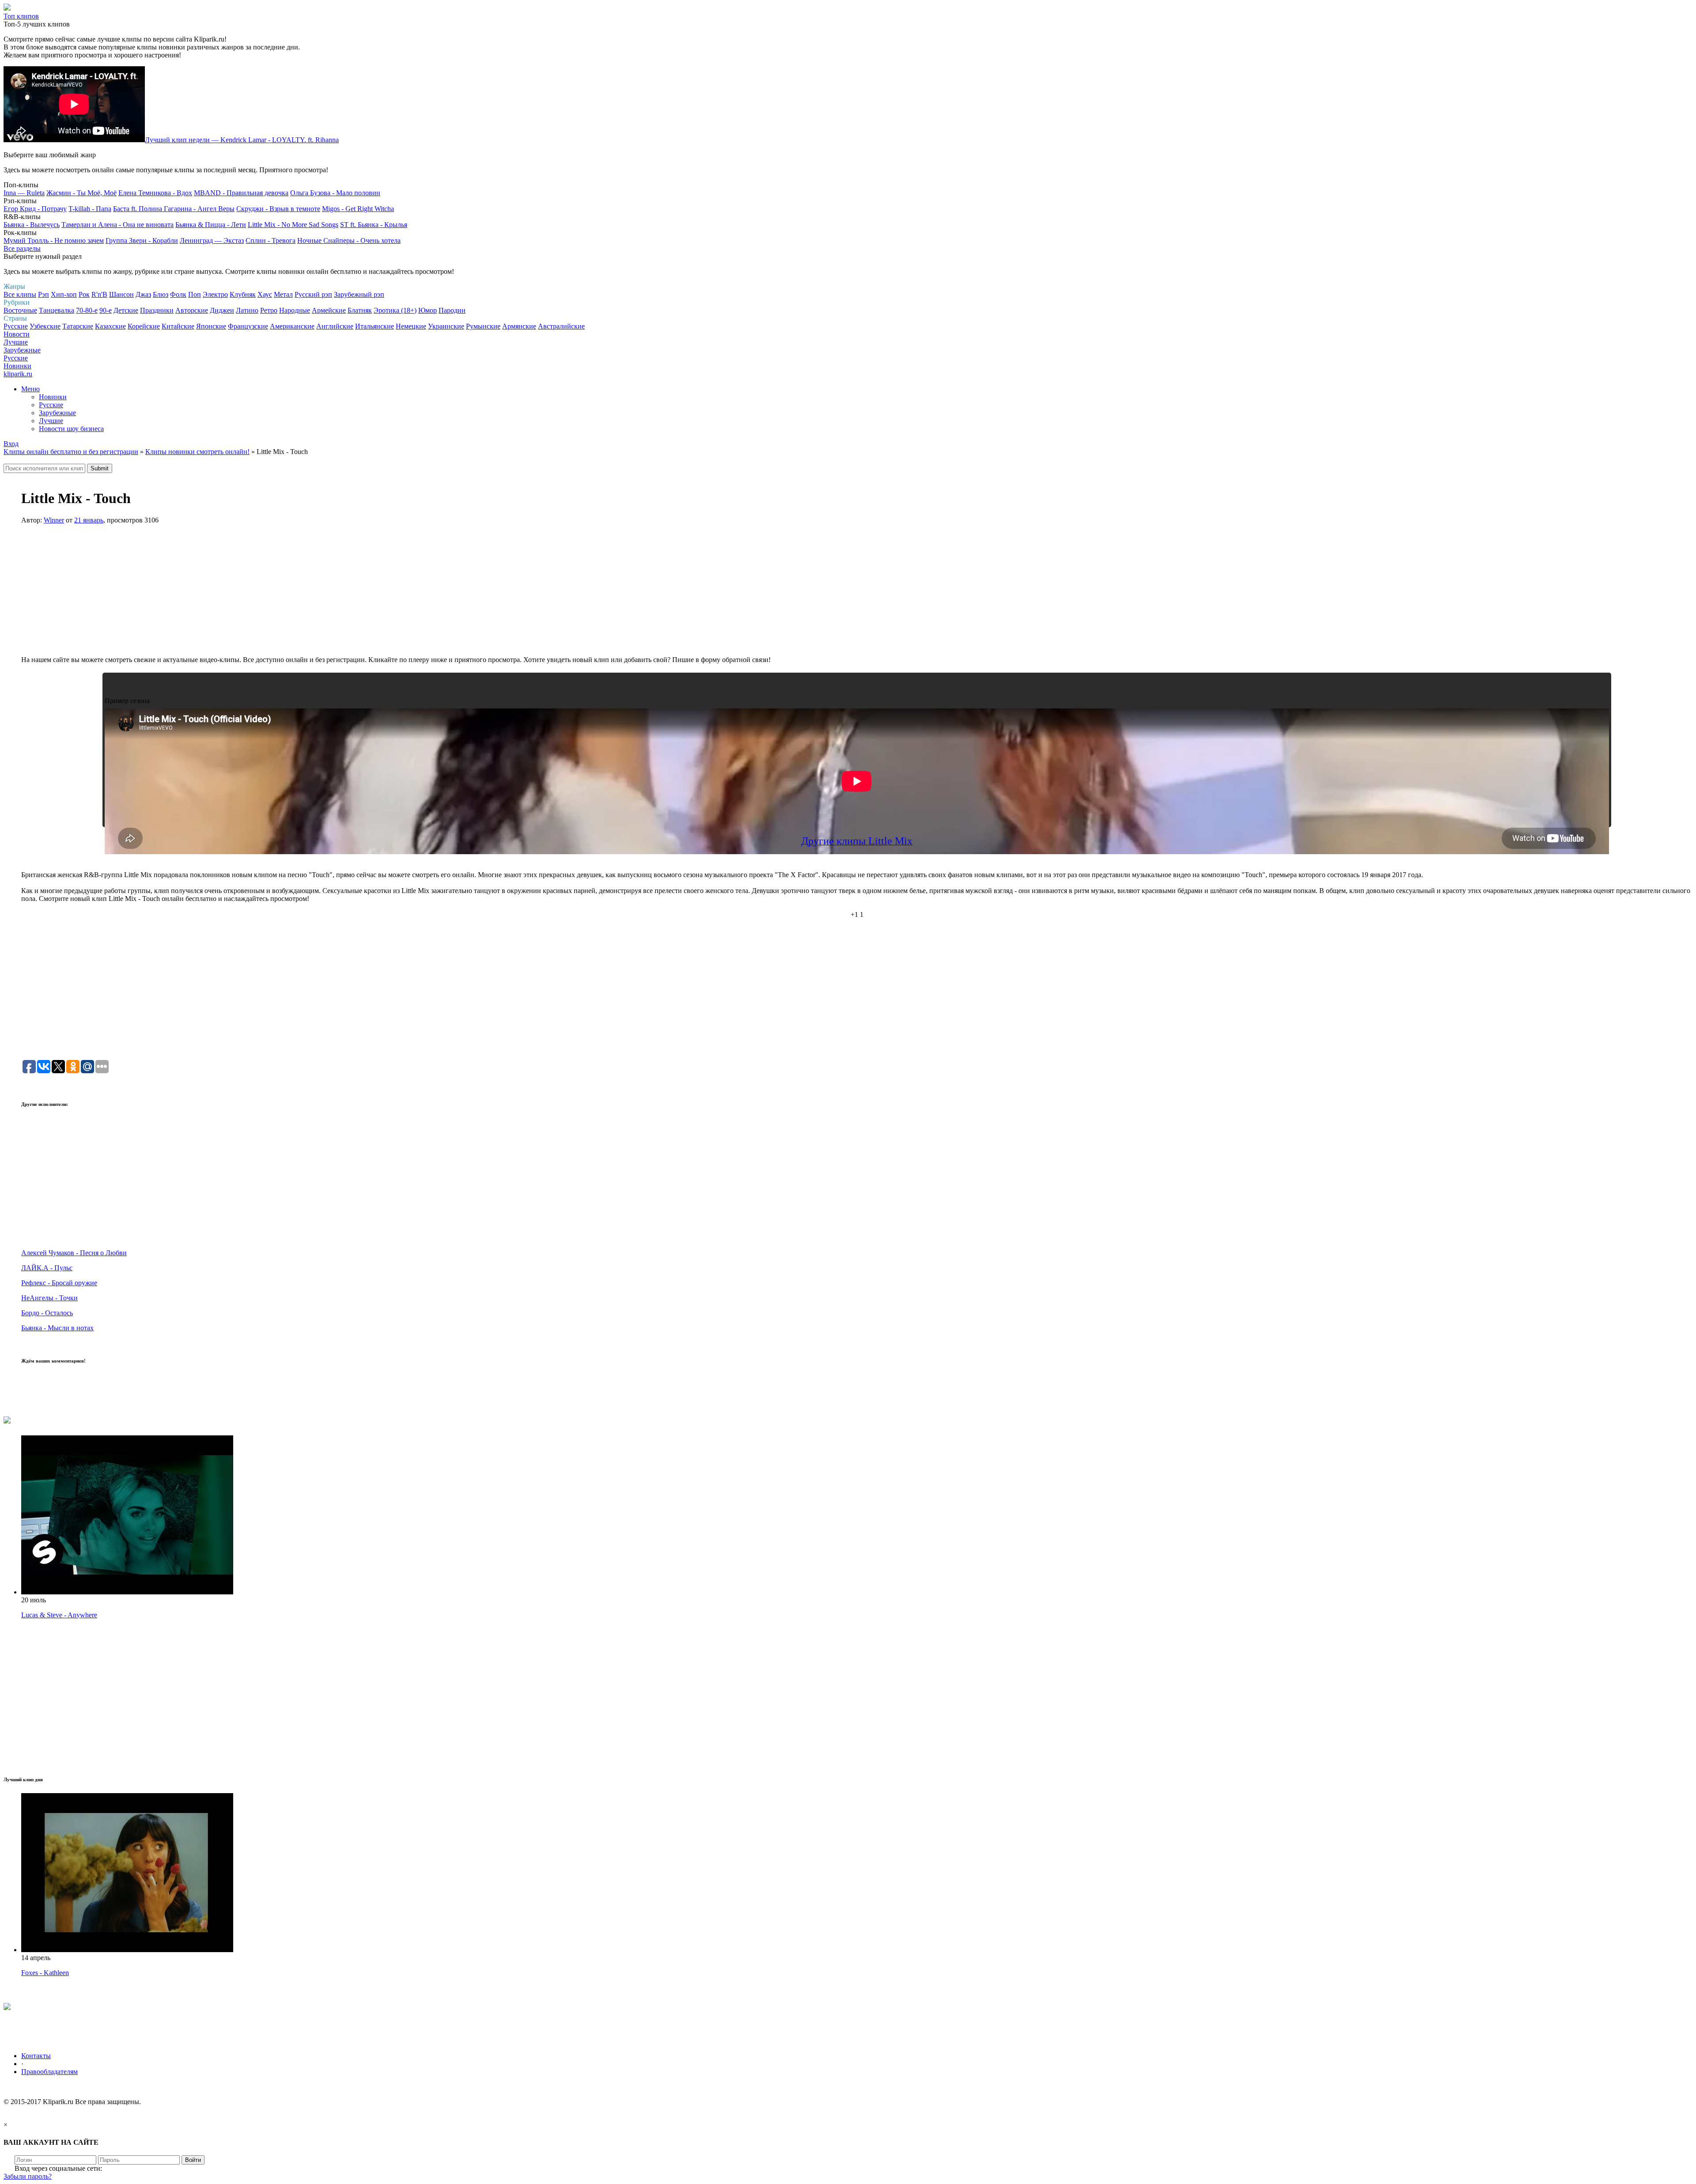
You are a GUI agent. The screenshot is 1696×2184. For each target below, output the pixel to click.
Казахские (110, 326)
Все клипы (20, 294)
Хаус (265, 294)
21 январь (89, 520)
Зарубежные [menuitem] (57, 413)
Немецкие (411, 326)
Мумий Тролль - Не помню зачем (54, 240)
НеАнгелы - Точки (49, 1298)
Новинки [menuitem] (53, 397)
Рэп (44, 294)
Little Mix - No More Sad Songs (293, 225)
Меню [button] (30, 389)
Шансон (121, 294)
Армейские (329, 310)
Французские (248, 326)
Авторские (192, 310)
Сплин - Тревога (271, 240)
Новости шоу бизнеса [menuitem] (71, 429)
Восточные (20, 310)
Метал (283, 294)
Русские (16, 326)
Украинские (446, 326)
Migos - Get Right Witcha (358, 209)
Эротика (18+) (395, 310)
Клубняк (243, 294)
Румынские (483, 326)
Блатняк (360, 310)
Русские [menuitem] (51, 405)
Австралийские (561, 326)
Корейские (144, 326)
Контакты (36, 2056)
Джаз (143, 294)
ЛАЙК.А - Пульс (47, 1268)
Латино (247, 310)
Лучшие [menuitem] (51, 421)
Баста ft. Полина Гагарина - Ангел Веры (174, 209)
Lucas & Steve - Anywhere (59, 1615)
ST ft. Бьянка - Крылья (374, 225)
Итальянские (375, 326)
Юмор (428, 310)
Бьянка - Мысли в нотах (57, 1328)
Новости (17, 334)
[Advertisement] (857, 594)
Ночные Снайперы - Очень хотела (349, 240)
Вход (11, 444)
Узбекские (45, 326)
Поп (195, 294)
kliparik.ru (18, 374)
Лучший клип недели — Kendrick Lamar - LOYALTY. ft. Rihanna (242, 140)
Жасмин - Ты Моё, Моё (81, 193)
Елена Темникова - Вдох (155, 193)
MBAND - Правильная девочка (241, 193)
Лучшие (16, 342)
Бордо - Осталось (47, 1313)
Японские (211, 326)
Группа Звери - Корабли (142, 240)
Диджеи (222, 310)
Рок (84, 294)
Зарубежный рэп (359, 294)
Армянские (519, 326)
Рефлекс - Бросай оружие (59, 1283)
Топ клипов (21, 16)
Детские (126, 310)
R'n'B (99, 294)
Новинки (17, 366)
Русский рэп (313, 294)
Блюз (161, 294)
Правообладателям (49, 2072)
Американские (292, 326)
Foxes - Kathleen (45, 1973)
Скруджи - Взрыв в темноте (278, 209)
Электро (215, 294)
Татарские (78, 326)
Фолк (178, 294)
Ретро (269, 310)
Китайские (178, 326)
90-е (106, 310)
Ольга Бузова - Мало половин (335, 193)
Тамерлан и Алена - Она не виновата (117, 225)
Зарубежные (22, 350)
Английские (335, 326)
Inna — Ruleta (24, 193)
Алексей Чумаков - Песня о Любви (74, 1253)
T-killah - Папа (90, 209)
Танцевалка (57, 310)
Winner (54, 520)
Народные (295, 310)
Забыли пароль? (28, 2176)
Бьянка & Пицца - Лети (211, 225)
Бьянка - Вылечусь (32, 225)
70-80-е (87, 310)
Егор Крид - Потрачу (35, 209)
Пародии (452, 310)
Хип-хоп (64, 294)
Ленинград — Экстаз (212, 240)
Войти (193, 2160)
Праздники (157, 310)
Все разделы (22, 248)
